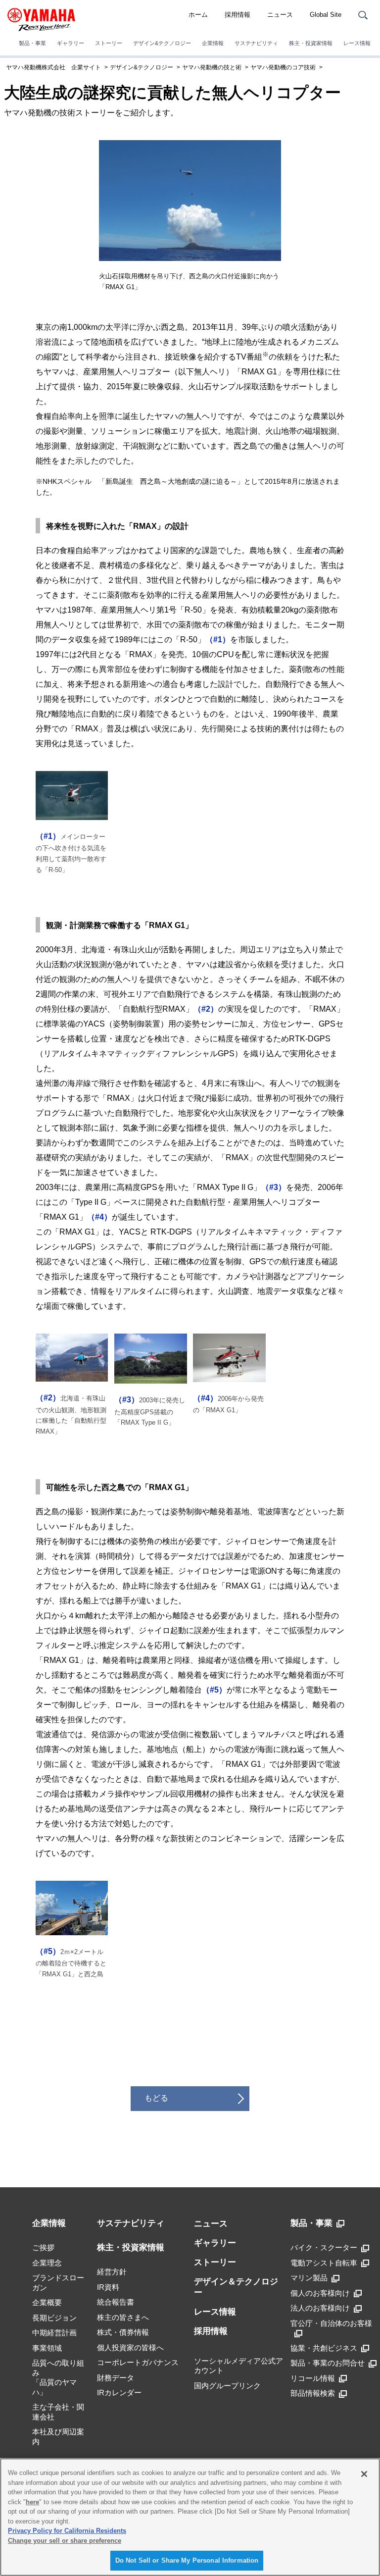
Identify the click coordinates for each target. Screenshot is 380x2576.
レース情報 (357, 43)
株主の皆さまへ (123, 2317)
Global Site (326, 15)
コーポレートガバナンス (138, 2362)
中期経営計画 (54, 2333)
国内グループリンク (227, 2386)
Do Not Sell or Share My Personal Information (187, 2560)
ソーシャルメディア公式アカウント (238, 2366)
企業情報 (213, 43)
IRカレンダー (119, 2393)
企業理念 (47, 2263)
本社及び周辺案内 (58, 2437)
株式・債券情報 (123, 2332)
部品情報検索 (313, 2393)
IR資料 (108, 2287)
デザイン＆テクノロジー (236, 2287)
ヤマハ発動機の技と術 (212, 67)
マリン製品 (309, 2278)
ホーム (198, 15)
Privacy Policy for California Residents (67, 2531)
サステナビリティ (256, 43)
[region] (190, 2517)
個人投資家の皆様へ (130, 2347)
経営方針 (112, 2272)
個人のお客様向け (320, 2293)
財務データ (116, 2378)
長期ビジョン (54, 2318)
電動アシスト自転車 (324, 2263)
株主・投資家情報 (311, 43)
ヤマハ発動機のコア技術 (283, 67)
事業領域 (47, 2348)
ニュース (280, 15)
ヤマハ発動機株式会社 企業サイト (53, 67)
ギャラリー (71, 43)
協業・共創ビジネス (324, 2348)
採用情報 (237, 15)
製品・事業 (32, 43)
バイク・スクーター (324, 2247)
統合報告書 (116, 2302)
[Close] (364, 2474)
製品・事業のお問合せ (328, 2363)
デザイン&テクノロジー (162, 43)
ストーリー (109, 43)
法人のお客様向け (320, 2308)
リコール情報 (313, 2378)
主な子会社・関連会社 (58, 2412)
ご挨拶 (43, 2247)
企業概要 (47, 2302)
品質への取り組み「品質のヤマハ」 (58, 2377)
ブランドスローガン (58, 2283)
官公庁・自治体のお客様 (331, 2323)
